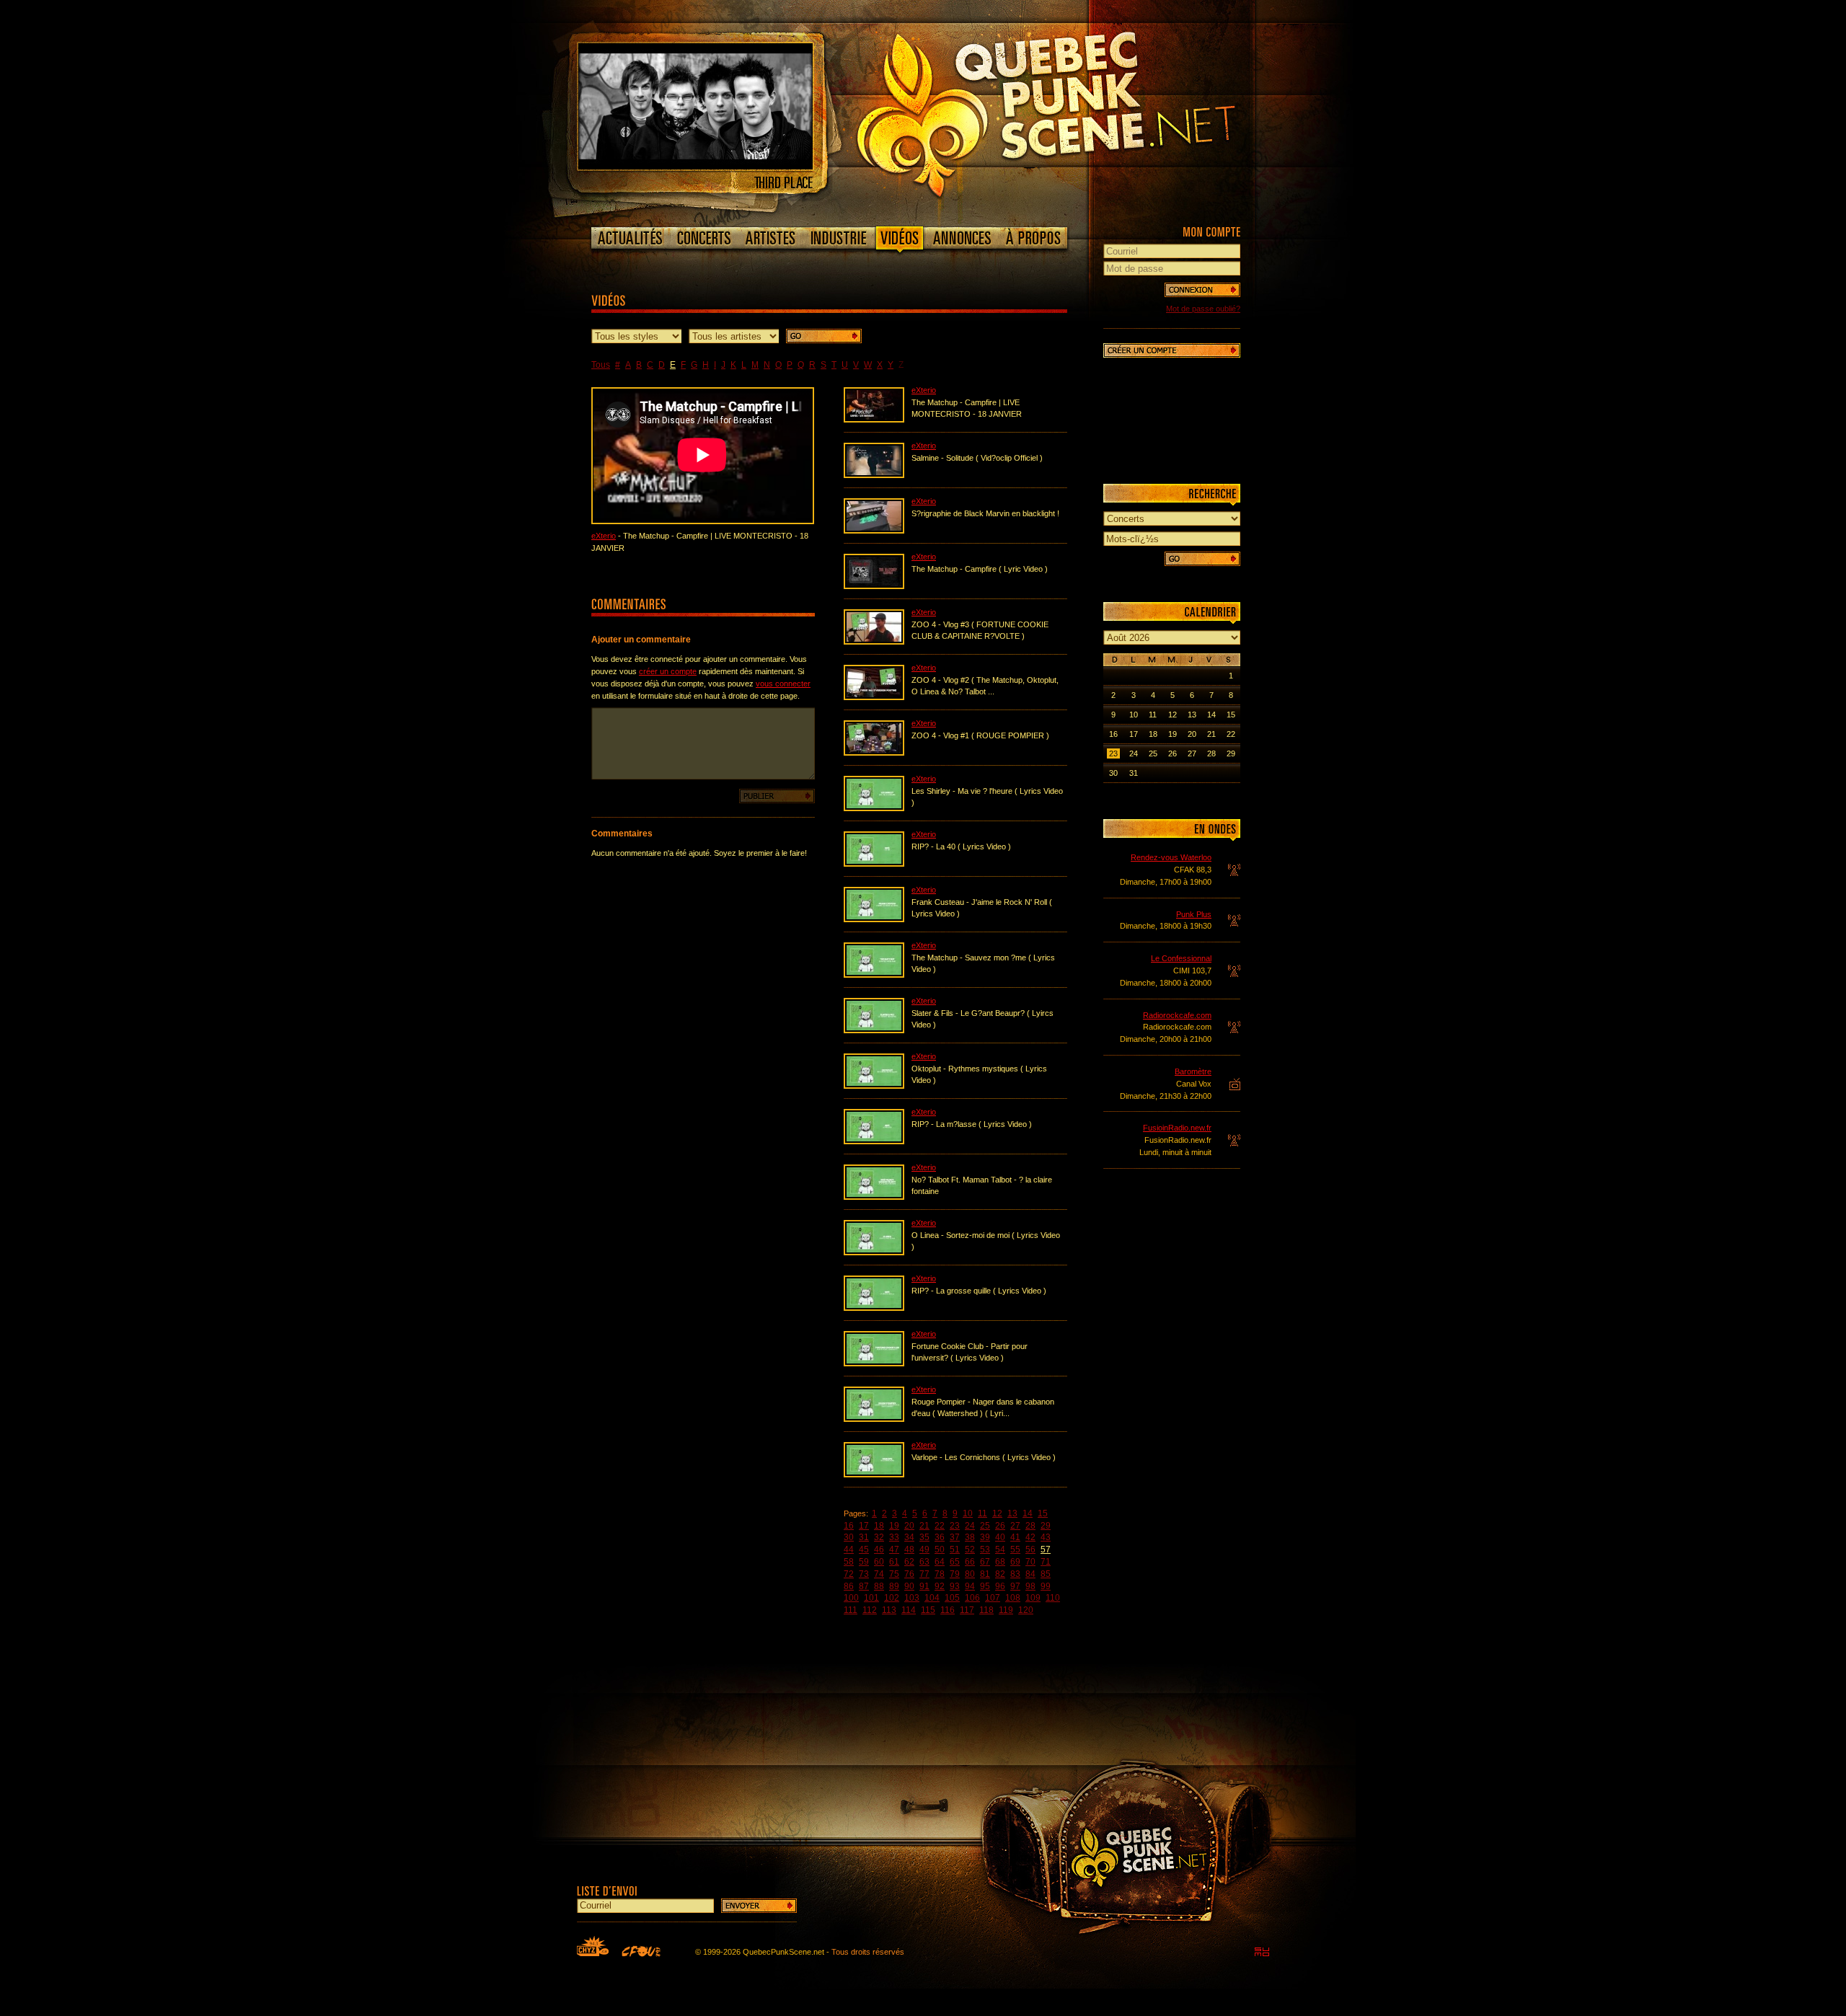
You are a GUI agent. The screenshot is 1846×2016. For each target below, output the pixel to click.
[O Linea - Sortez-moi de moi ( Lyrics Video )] (874, 1252)
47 (894, 1549)
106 (972, 1598)
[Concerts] (704, 238)
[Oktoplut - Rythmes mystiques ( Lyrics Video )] (874, 1086)
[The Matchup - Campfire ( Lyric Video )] (874, 586)
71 (1046, 1562)
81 (985, 1574)
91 (924, 1586)
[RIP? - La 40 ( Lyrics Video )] (874, 864)
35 (924, 1537)
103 (912, 1598)
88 (879, 1586)
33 (894, 1537)
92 (940, 1586)
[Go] (824, 336)
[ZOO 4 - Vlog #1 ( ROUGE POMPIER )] (874, 753)
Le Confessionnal (1181, 958)
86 (849, 1586)
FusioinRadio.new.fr (1177, 1128)
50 (940, 1549)
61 (894, 1562)
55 (1015, 1549)
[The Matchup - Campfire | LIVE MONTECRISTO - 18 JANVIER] (874, 420)
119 (1006, 1610)
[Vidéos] (900, 241)
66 (970, 1562)
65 (955, 1562)
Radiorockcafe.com (1177, 1015)
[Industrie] (839, 238)
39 (985, 1537)
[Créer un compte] (1172, 350)
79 (955, 1574)
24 (970, 1526)
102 (892, 1598)
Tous (601, 365)
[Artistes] (770, 238)
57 (1046, 1549)
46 (879, 1549)
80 (970, 1574)
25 (985, 1526)
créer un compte (668, 671)
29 (1046, 1526)
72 (849, 1574)
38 (970, 1537)
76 (909, 1574)
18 (879, 1526)
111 (851, 1610)
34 (909, 1537)
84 (1030, 1574)
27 (1015, 1526)
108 (1013, 1598)
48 (909, 1549)
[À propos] (1033, 238)
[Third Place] (695, 167)
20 (909, 1526)
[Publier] (777, 796)
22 (940, 1526)
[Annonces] (962, 238)
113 (889, 1610)
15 (1043, 1513)
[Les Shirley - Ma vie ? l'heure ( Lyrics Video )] (874, 808)
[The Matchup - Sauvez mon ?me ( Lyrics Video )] (874, 975)
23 (955, 1526)
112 (870, 1610)
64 (940, 1562)
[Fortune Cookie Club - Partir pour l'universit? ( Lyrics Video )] (874, 1363)
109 (1033, 1598)
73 (864, 1574)
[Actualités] (631, 238)
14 (1028, 1513)
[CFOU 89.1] (641, 1951)
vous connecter (783, 684)
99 (1046, 1586)
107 (993, 1598)
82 (1000, 1574)
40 (1000, 1537)
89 (894, 1586)
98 (1030, 1586)
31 (864, 1537)
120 (1026, 1610)
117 (967, 1610)
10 (968, 1513)
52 (970, 1549)
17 (864, 1526)
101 (871, 1598)
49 (924, 1549)
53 (985, 1549)
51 (955, 1549)
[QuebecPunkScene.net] (1076, 112)
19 (894, 1526)
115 (928, 1610)
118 (986, 1610)
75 (894, 1574)
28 (1030, 1526)
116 (948, 1610)
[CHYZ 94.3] (593, 1946)
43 (1046, 1537)
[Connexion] (1202, 290)
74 (879, 1574)
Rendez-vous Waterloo (1171, 857)
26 (1000, 1526)
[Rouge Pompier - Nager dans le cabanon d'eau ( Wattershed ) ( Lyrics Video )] (874, 1419)
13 (1012, 1513)
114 (909, 1610)
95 (985, 1586)
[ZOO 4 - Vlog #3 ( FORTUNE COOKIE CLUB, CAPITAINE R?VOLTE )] (874, 642)
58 (849, 1562)
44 (849, 1549)
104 (932, 1598)
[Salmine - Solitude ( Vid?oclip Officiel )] (874, 475)
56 (1030, 1549)
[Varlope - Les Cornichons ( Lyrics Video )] (874, 1475)
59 (864, 1562)
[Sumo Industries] (1262, 1952)
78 (940, 1574)
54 (1000, 1549)
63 (924, 1562)
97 (1015, 1586)
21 (924, 1526)
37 (955, 1537)
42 (1030, 1537)
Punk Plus (1194, 914)
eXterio (604, 536)
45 (864, 1549)
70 (1030, 1562)
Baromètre (1193, 1071)
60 (879, 1562)
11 (982, 1513)
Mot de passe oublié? (1203, 309)
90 (909, 1586)
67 (985, 1562)
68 (1000, 1562)
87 (864, 1586)
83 (1015, 1574)
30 (849, 1537)
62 (909, 1562)
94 (970, 1586)
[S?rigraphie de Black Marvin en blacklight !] (874, 531)
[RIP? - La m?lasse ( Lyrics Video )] (874, 1141)
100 (851, 1598)
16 (849, 1526)
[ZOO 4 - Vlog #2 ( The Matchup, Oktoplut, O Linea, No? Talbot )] (874, 697)
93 (955, 1586)
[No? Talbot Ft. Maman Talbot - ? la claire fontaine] (874, 1197)
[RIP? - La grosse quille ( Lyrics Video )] (874, 1308)
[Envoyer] (759, 1906)
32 (879, 1537)
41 (1015, 1537)
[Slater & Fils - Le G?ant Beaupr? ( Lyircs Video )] (874, 1030)
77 (924, 1574)
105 (952, 1598)
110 (1053, 1598)
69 (1015, 1562)
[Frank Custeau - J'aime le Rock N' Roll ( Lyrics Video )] (874, 919)
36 (940, 1537)
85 (1046, 1574)
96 (1000, 1586)
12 (997, 1513)
